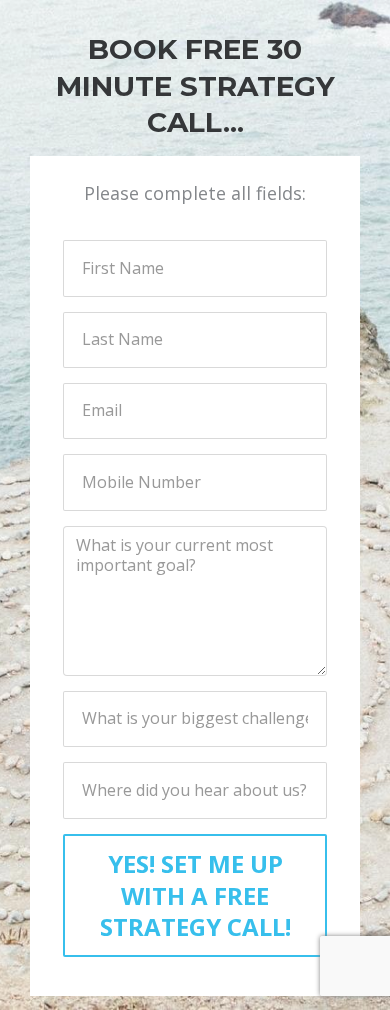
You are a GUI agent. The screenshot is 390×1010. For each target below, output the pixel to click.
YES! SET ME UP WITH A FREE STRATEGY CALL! (195, 894)
